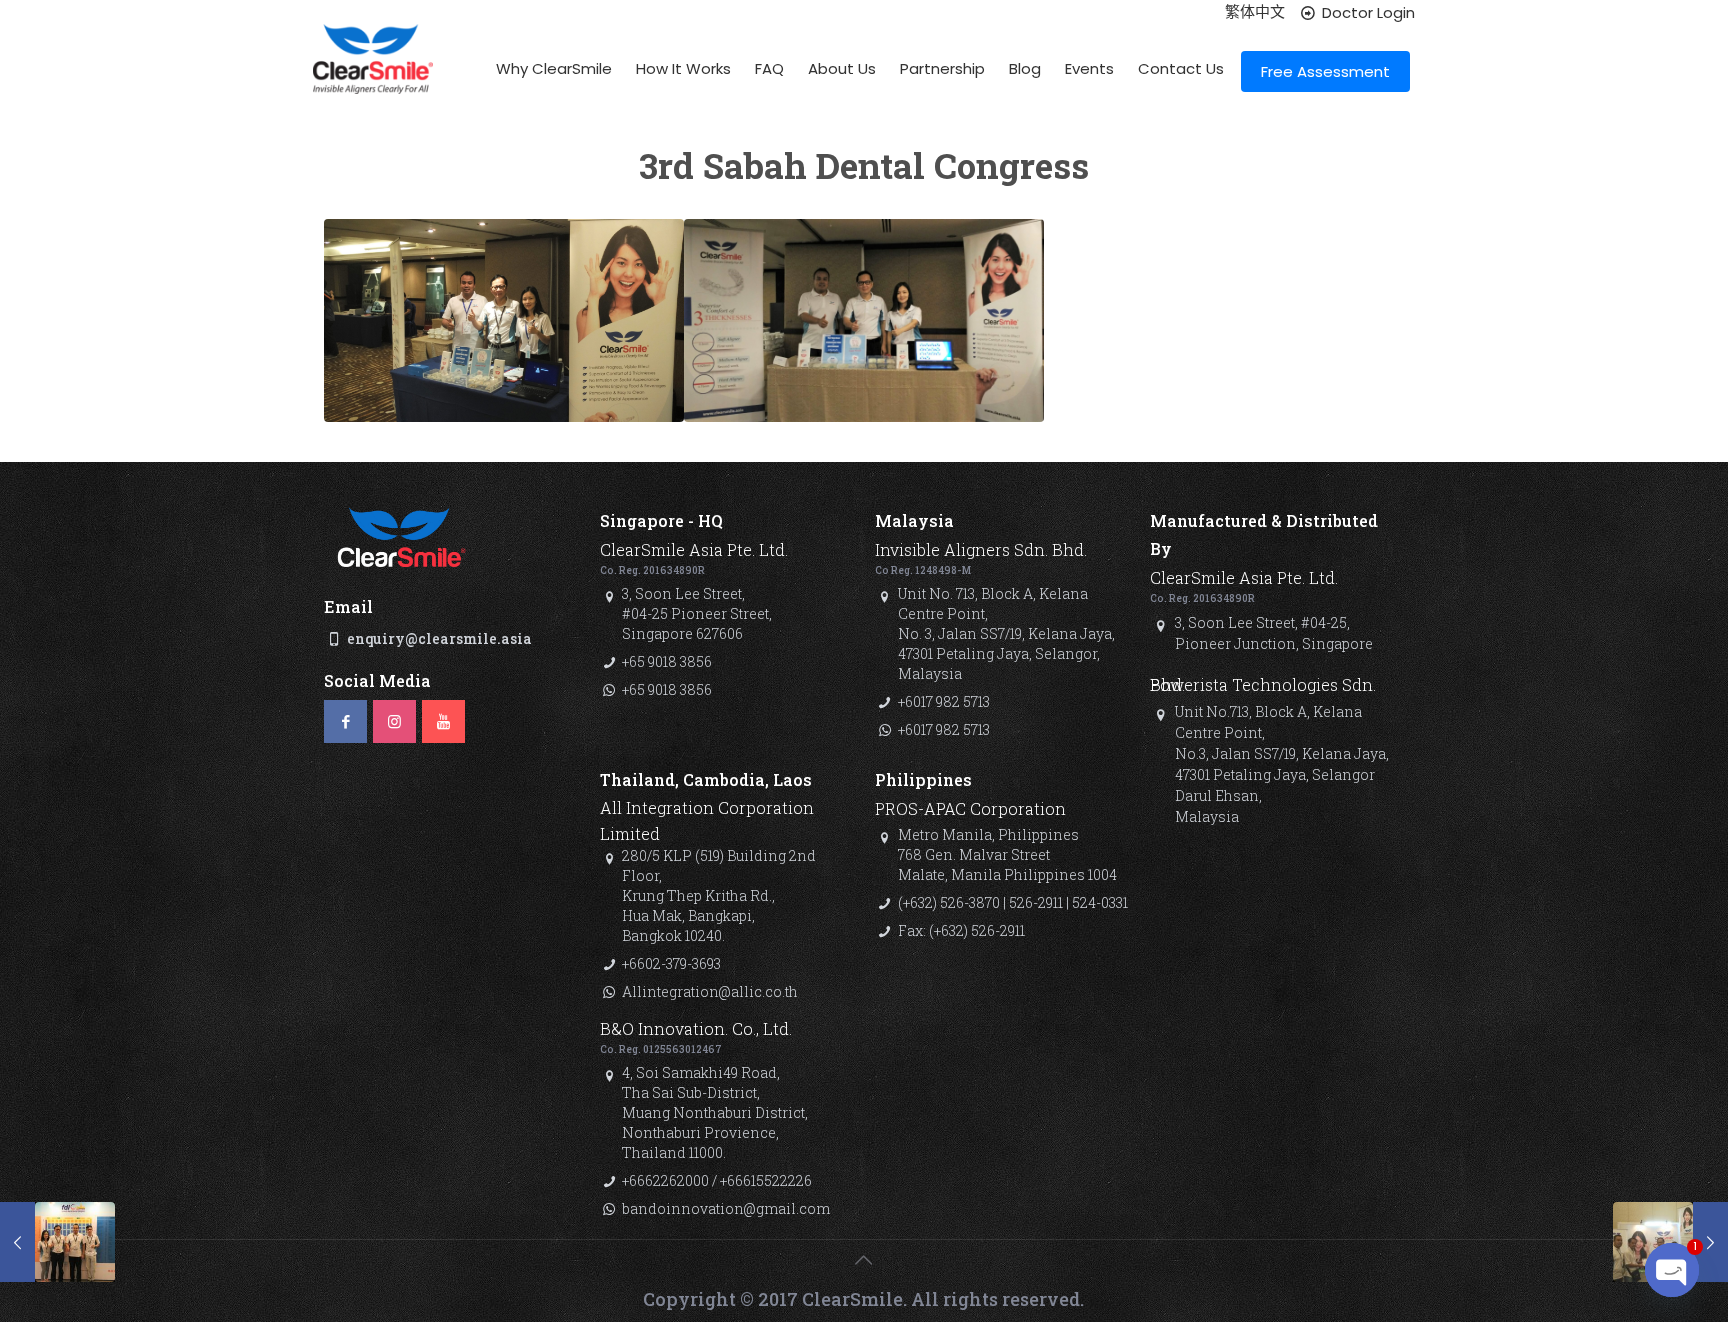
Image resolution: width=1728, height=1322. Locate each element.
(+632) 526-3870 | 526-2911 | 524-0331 (1013, 902)
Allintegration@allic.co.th (710, 991)
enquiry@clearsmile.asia (439, 638)
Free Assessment (1325, 71)
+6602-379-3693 (671, 963)
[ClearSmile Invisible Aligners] (373, 75)
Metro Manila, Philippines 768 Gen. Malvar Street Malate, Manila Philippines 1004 (1007, 854)
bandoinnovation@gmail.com (726, 1208)
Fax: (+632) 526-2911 (961, 930)
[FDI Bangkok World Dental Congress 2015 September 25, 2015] (57, 1242)
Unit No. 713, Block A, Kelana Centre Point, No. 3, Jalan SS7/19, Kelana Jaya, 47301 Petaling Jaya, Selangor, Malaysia (1006, 633)
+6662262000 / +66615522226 (717, 1180)
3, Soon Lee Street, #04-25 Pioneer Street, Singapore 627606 (697, 613)
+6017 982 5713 (944, 701)
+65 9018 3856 (667, 661)
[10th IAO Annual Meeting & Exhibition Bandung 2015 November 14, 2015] (1670, 1242)
